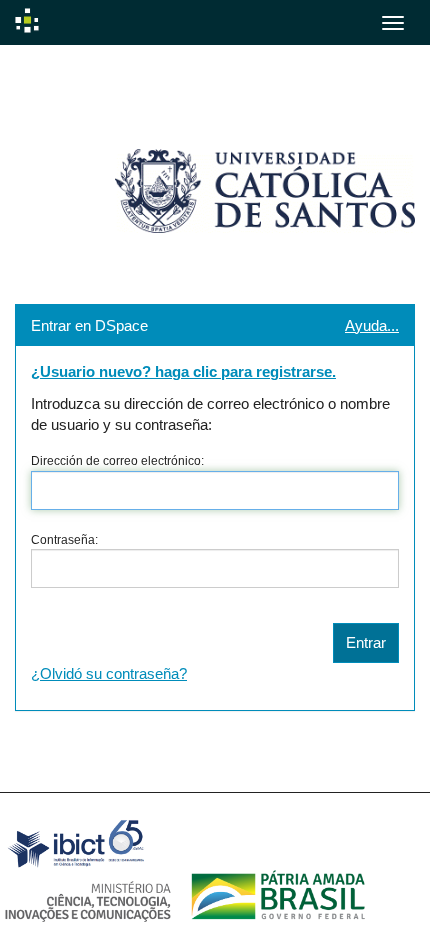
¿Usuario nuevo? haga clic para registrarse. (183, 371)
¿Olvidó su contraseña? (109, 673)
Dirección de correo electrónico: (117, 461)
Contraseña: (64, 540)
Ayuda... (372, 325)
